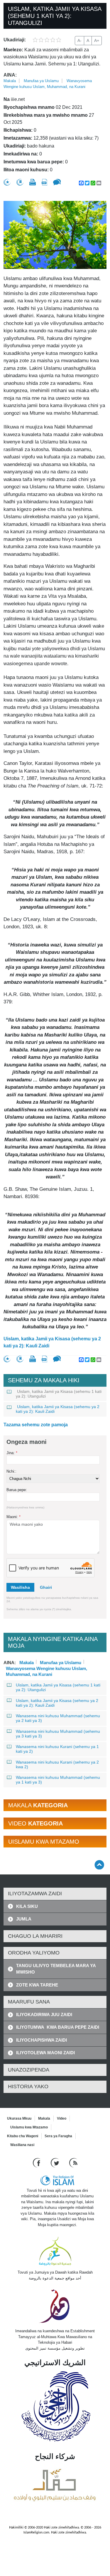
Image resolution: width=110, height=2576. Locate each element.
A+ (97, 40)
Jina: (12, 1453)
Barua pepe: (17, 1490)
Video (62, 2118)
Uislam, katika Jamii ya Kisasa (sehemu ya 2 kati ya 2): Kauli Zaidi (52, 1342)
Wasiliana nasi (22, 2145)
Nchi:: (11, 1471)
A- (79, 40)
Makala (10, 81)
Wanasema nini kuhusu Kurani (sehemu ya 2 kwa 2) (57, 1764)
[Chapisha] (33, 182)
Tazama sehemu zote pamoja (36, 1425)
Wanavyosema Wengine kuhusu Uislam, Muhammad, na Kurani (46, 1668)
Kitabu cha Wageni (23, 2136)
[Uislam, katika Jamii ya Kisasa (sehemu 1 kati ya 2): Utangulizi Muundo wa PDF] (44, 182)
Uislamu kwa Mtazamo (29, 2127)
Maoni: (13, 1517)
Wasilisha (20, 1587)
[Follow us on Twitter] (56, 2162)
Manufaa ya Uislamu (41, 81)
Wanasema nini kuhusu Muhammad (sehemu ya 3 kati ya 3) (58, 1734)
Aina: (10, 75)
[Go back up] (99, 1865)
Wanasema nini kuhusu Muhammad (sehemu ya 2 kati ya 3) (58, 1718)
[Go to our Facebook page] (37, 2162)
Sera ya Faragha (58, 2136)
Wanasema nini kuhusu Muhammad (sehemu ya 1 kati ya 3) (58, 1780)
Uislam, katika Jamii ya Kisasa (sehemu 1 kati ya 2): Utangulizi (59, 1394)
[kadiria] (7, 182)
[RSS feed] (73, 2162)
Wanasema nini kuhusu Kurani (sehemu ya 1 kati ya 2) (57, 1749)
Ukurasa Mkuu (19, 2118)
